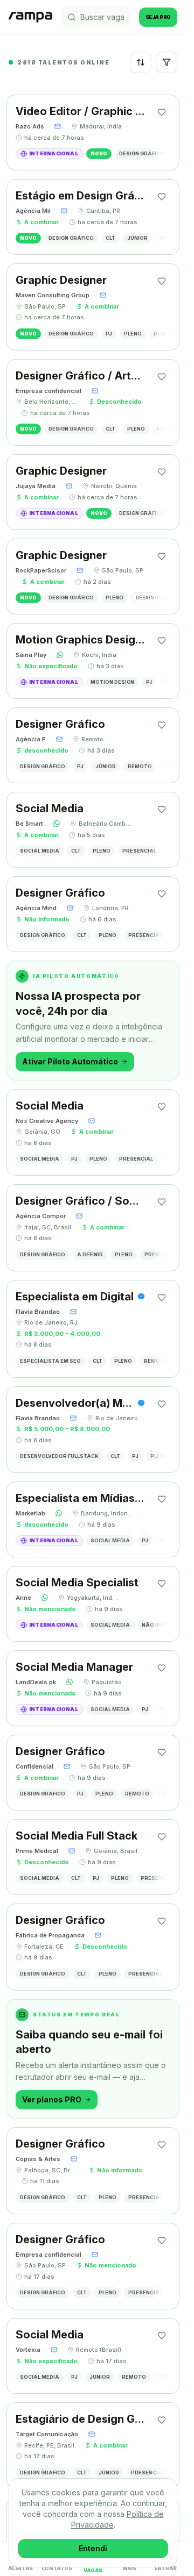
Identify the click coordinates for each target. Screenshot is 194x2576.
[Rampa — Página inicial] (30, 17)
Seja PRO (158, 17)
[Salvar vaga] (162, 112)
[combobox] (141, 62)
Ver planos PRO (52, 2099)
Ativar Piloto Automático (70, 1061)
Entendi (93, 2548)
